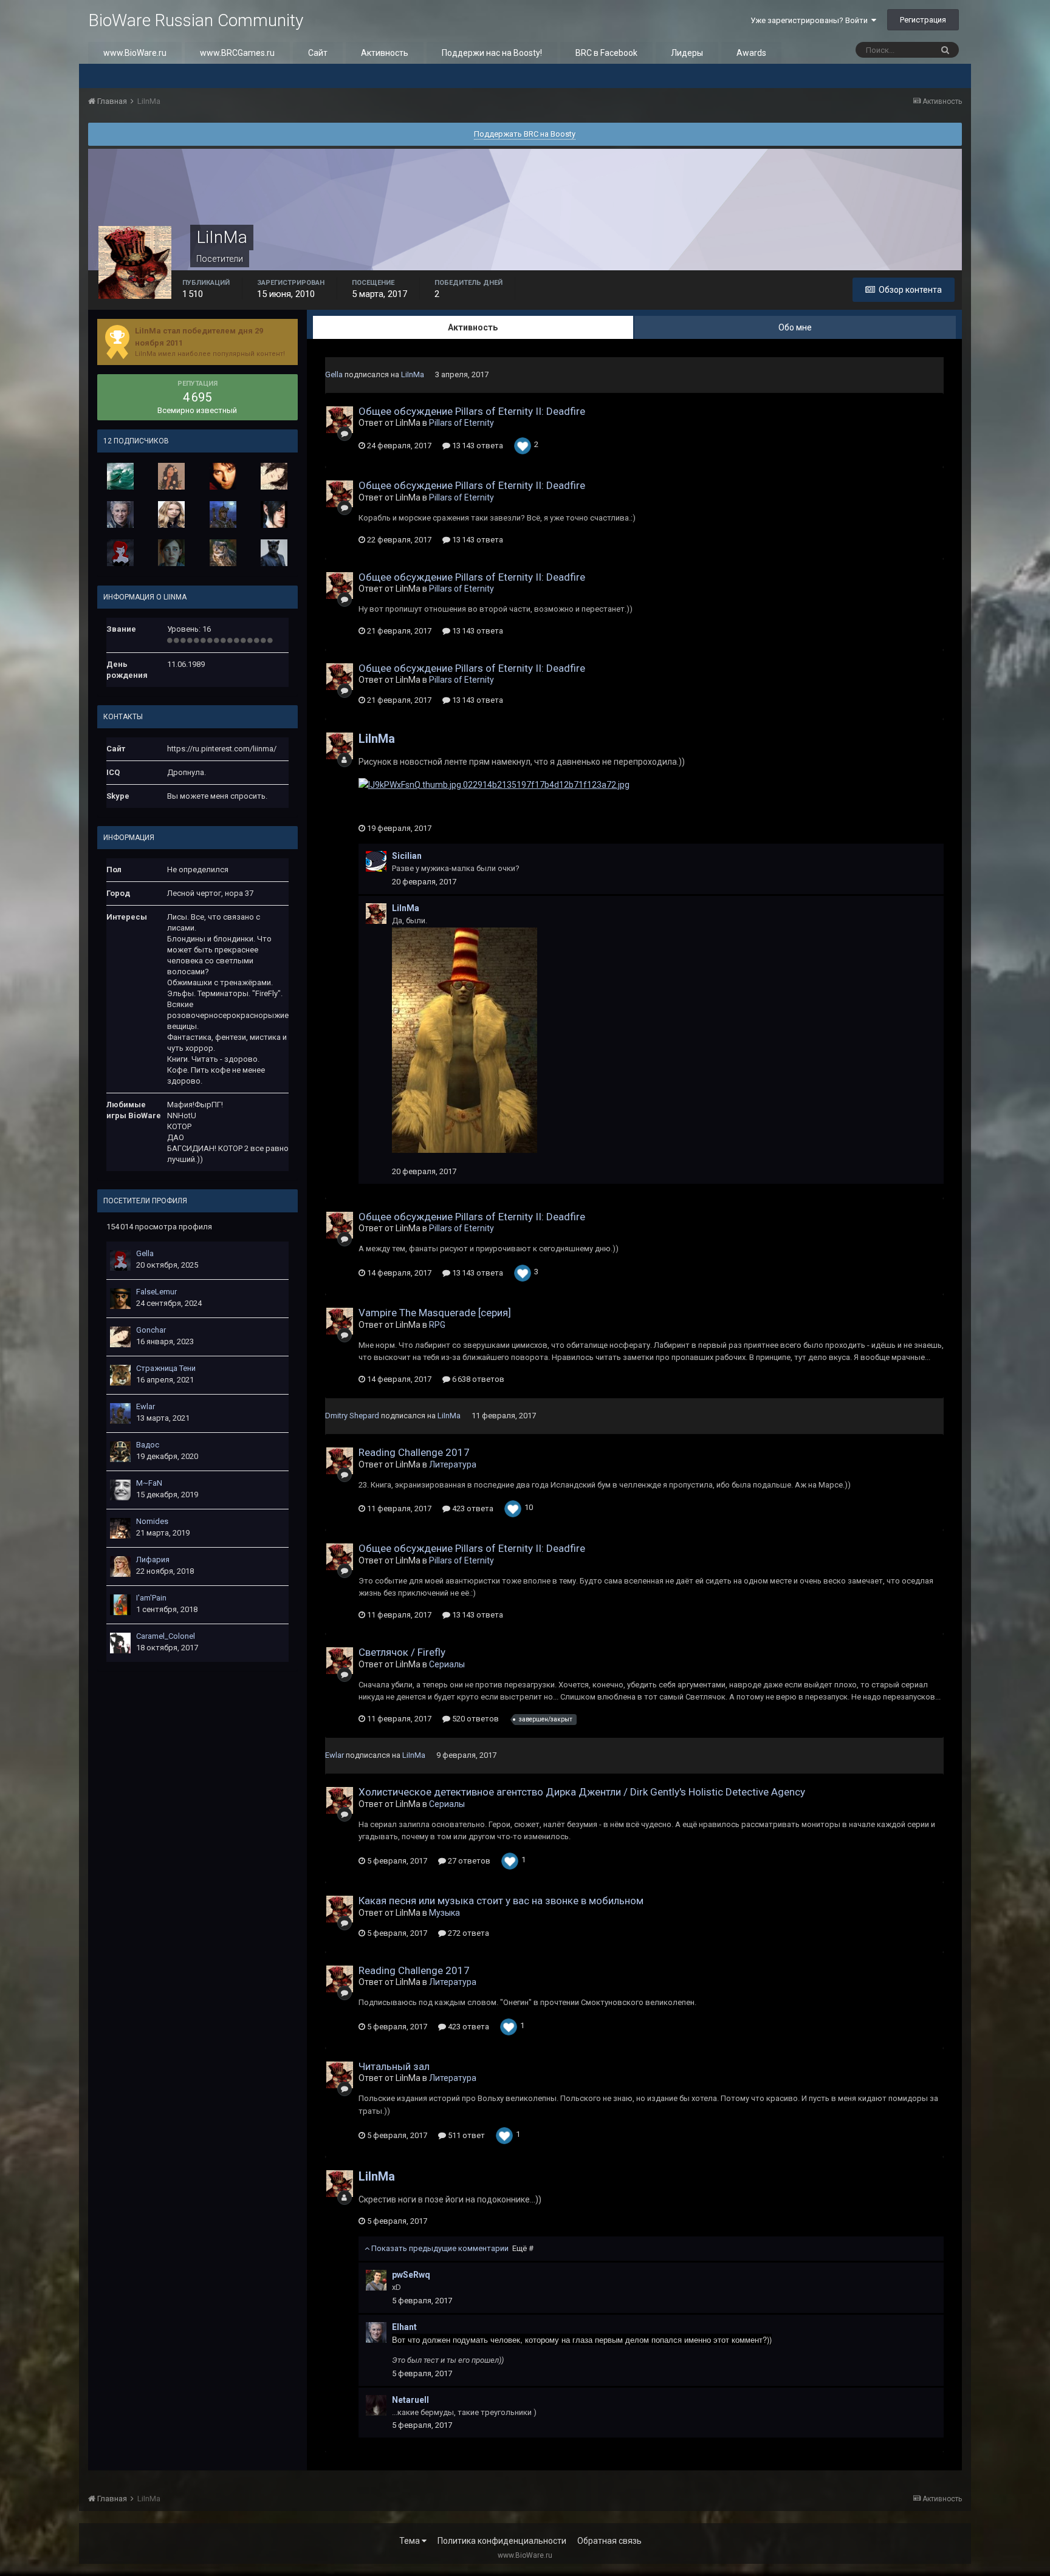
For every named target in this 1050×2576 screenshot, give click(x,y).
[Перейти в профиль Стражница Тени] (120, 1375)
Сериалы (447, 1664)
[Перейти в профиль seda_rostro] (171, 476)
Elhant (404, 2327)
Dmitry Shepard (352, 1416)
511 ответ (465, 2135)
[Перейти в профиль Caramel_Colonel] (120, 1643)
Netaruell (410, 2400)
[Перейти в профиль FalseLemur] (120, 1299)
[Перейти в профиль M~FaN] (120, 1490)
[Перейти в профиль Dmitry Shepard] (171, 514)
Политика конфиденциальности (502, 2541)
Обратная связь (609, 2541)
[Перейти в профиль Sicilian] (376, 861)
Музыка (444, 1913)
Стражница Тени (166, 1368)
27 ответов (468, 1861)
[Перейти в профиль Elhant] (120, 514)
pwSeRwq (411, 2275)
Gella (145, 1253)
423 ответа (472, 1508)
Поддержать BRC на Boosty (525, 134)
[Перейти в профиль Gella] (120, 553)
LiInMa (413, 374)
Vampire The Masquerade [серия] (435, 1313)
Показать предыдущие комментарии (451, 2248)
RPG (437, 1325)
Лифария (153, 1560)
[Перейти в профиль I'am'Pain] (120, 1605)
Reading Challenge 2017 (414, 1452)
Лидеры (687, 53)
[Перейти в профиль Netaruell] (376, 2405)
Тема (410, 2541)
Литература (453, 1464)
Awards (751, 53)
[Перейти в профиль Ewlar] (223, 514)
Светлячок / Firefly (402, 1652)
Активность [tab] (473, 327)
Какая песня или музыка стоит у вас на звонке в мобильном (501, 1901)
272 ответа (468, 1933)
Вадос (148, 1445)
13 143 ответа (477, 446)
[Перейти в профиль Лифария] (120, 1566)
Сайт (318, 53)
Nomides (152, 1521)
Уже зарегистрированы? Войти (811, 20)
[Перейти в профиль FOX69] (274, 553)
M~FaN (149, 1483)
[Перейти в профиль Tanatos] (274, 514)
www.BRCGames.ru (237, 53)
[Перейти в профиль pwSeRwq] (376, 2280)
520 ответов (475, 1719)
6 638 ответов (477, 1379)
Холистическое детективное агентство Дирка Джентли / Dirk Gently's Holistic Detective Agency (582, 1792)
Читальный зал (394, 2066)
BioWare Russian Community (196, 20)
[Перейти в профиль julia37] (223, 476)
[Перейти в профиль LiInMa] (340, 420)
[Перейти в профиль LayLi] (171, 553)
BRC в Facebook (606, 53)
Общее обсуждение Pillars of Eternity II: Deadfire (472, 411)
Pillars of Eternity (462, 423)
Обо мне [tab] (795, 327)
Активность (385, 53)
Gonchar (151, 1330)
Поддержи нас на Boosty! (492, 53)
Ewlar (146, 1406)
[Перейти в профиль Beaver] (223, 553)
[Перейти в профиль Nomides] (120, 1528)
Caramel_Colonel (166, 1636)
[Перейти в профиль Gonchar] (274, 476)
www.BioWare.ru (135, 53)
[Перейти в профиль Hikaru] (120, 476)
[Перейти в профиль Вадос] (120, 1452)
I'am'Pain (151, 1598)
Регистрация (923, 20)
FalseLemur (156, 1292)
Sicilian (407, 856)
